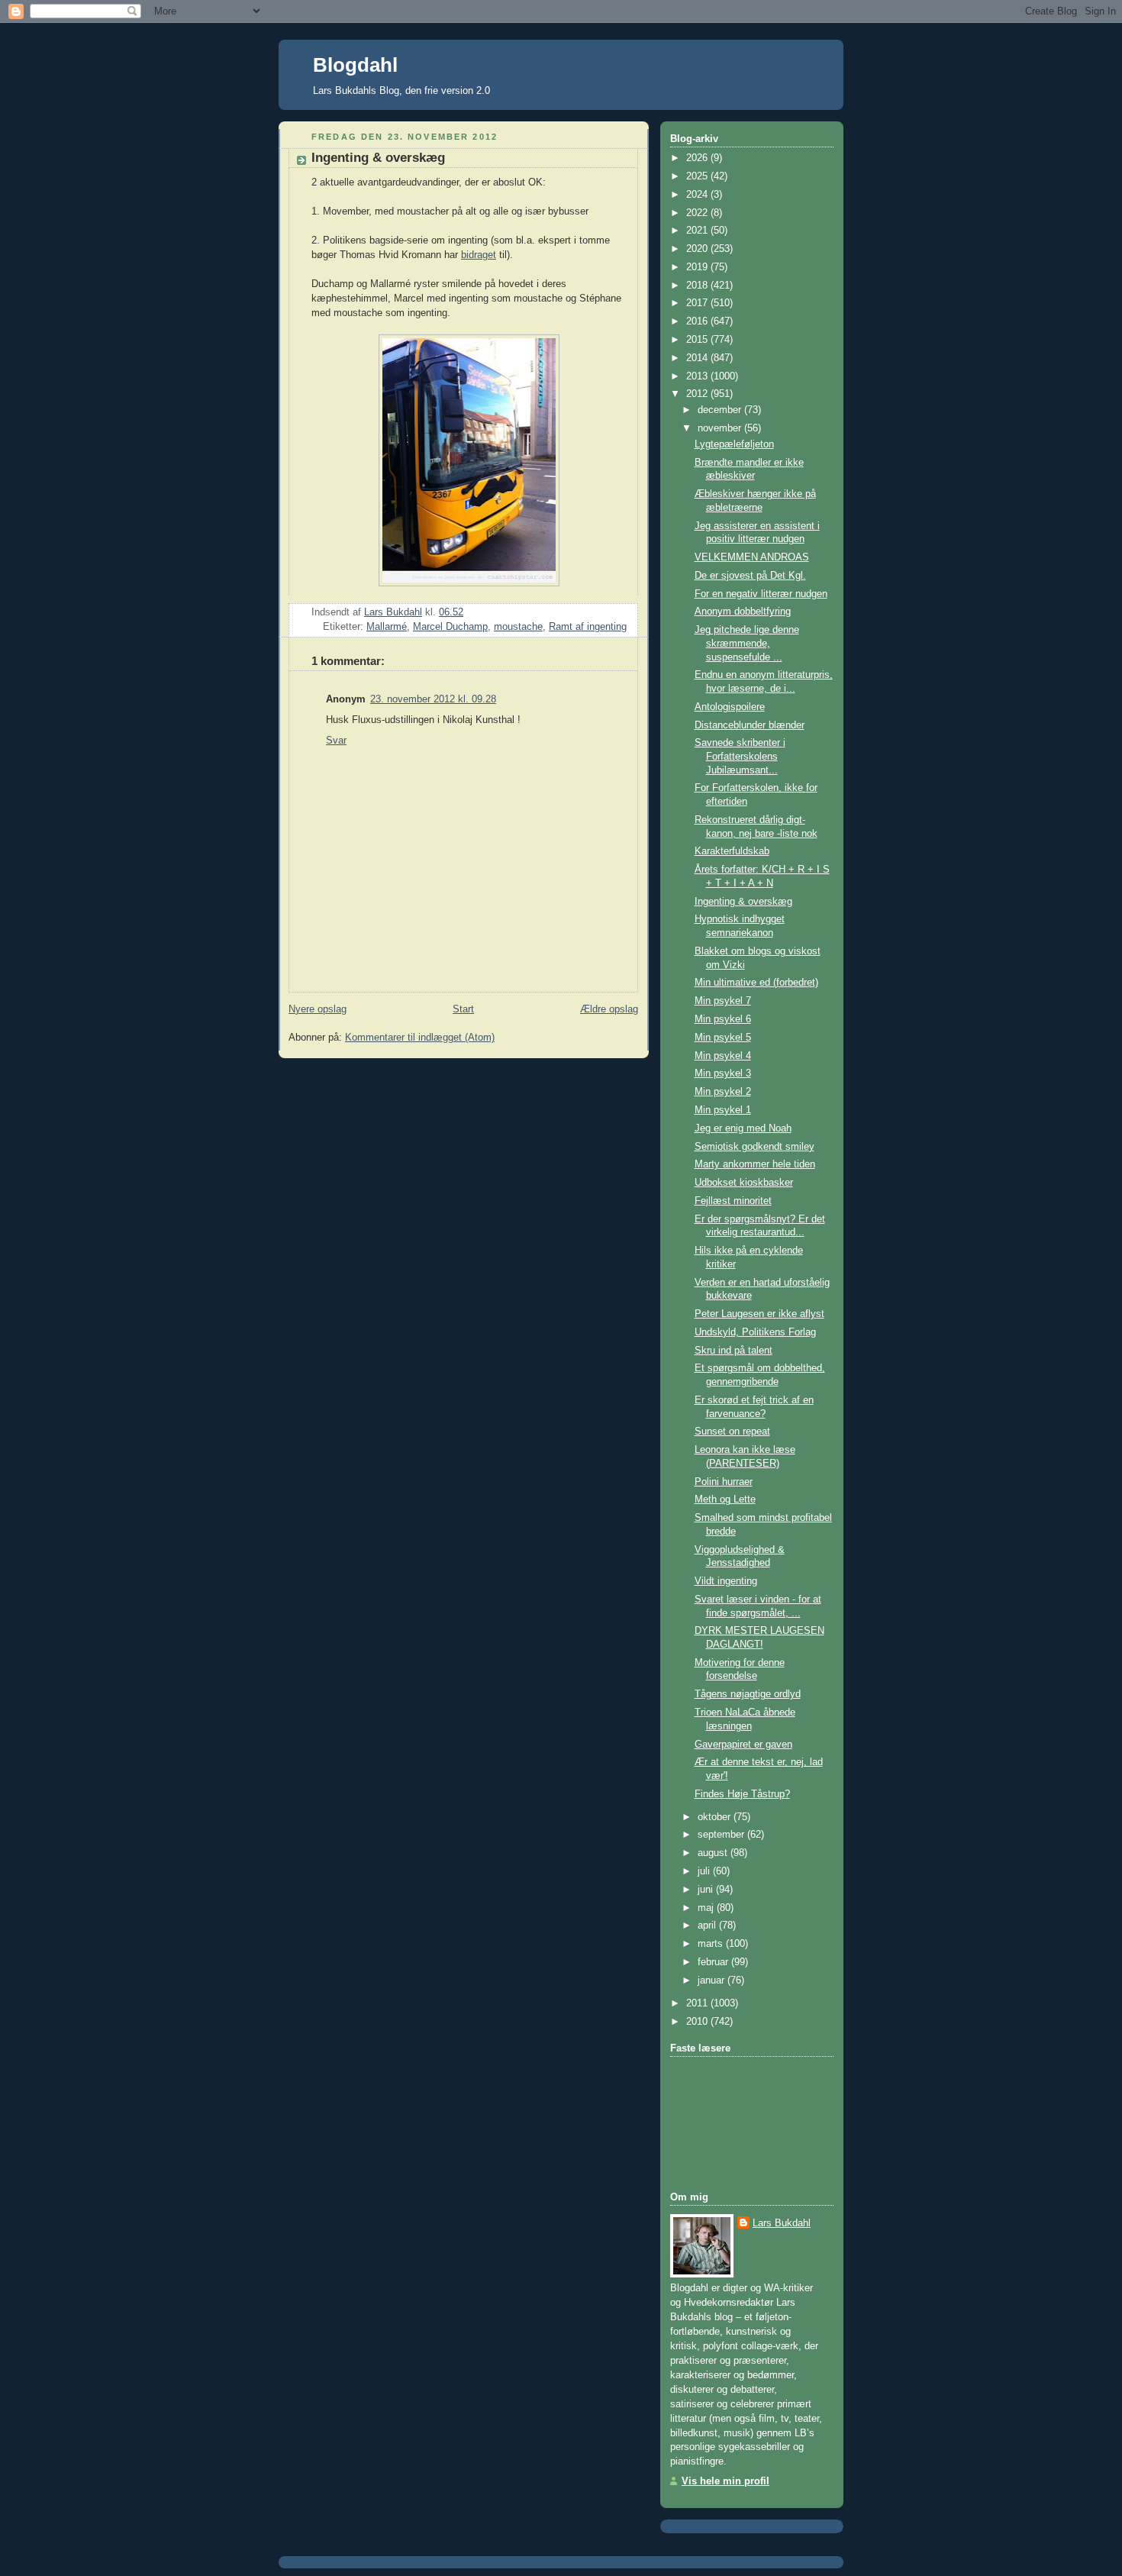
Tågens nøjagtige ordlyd (748, 1694)
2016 (698, 321)
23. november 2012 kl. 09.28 (433, 699)
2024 (698, 195)
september (722, 1835)
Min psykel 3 (723, 1073)
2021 (698, 231)
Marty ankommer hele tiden (755, 1164)
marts (712, 1944)
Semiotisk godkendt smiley (754, 1147)
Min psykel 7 (723, 1001)
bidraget (479, 255)
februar (714, 1962)
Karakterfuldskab (732, 851)
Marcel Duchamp (450, 627)
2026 (698, 158)
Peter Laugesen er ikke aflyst (759, 1314)
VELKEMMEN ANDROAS (752, 557)
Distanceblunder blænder (750, 725)
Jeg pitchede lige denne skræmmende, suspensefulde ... (747, 643)
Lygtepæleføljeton (734, 444)
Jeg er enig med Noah (743, 1128)
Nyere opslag (318, 1009)
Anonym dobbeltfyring (743, 612)
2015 (698, 340)
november (721, 428)
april (708, 1926)
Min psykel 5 (723, 1038)
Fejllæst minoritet (733, 1201)
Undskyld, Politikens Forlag (755, 1332)
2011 (698, 2003)
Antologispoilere (730, 707)
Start (463, 1009)
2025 (698, 176)
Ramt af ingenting (588, 627)
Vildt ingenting (726, 1581)
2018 (698, 286)
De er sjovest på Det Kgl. (750, 576)
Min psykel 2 (723, 1092)
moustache (518, 627)
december (721, 410)
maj (707, 1908)
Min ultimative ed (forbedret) (756, 983)
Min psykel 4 (723, 1056)
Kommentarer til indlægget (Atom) (420, 1038)
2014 (698, 358)
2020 (698, 249)
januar (713, 1980)
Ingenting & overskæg (743, 902)
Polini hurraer (724, 1482)
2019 (698, 267)
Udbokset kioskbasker (744, 1183)
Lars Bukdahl (782, 2223)
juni (707, 1890)
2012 (698, 394)
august (714, 1853)
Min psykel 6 (723, 1019)
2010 (698, 2022)
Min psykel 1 (723, 1110)
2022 (698, 213)
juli (705, 1871)
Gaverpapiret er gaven (743, 1745)
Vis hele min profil (725, 2481)
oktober (716, 1817)
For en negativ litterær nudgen (761, 594)
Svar (336, 741)
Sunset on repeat (732, 1432)
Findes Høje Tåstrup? (742, 1794)
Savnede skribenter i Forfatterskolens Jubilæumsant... (740, 756)
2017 (698, 303)
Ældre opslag (609, 1009)
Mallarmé (387, 627)
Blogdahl (355, 65)
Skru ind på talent (733, 1351)
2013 (698, 376)
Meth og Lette (725, 1499)
